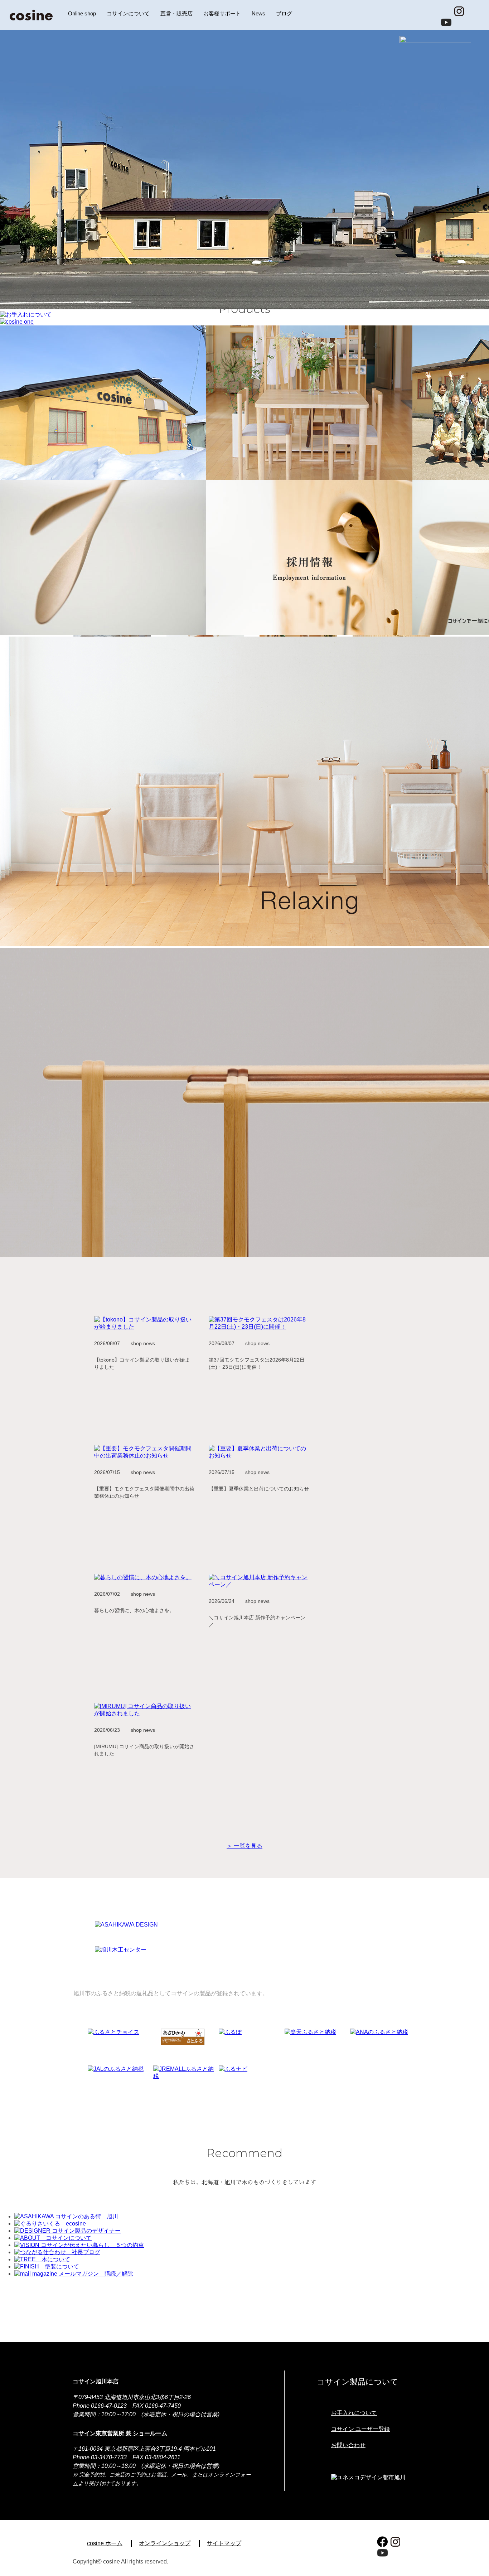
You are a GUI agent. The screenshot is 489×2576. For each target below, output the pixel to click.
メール (179, 2475)
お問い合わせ (348, 2445)
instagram (459, 11)
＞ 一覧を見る (245, 1846)
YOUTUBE (446, 22)
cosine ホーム (105, 2543)
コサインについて (128, 13)
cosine (31, 15)
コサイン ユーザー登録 (360, 2429)
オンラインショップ (165, 2543)
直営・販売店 (176, 13)
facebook (446, 11)
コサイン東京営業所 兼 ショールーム (120, 2433)
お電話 (158, 2475)
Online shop (82, 13)
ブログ (284, 13)
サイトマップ (224, 2543)
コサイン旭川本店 (96, 2381)
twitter (472, 11)
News (258, 13)
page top (477, 2558)
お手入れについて (354, 2413)
